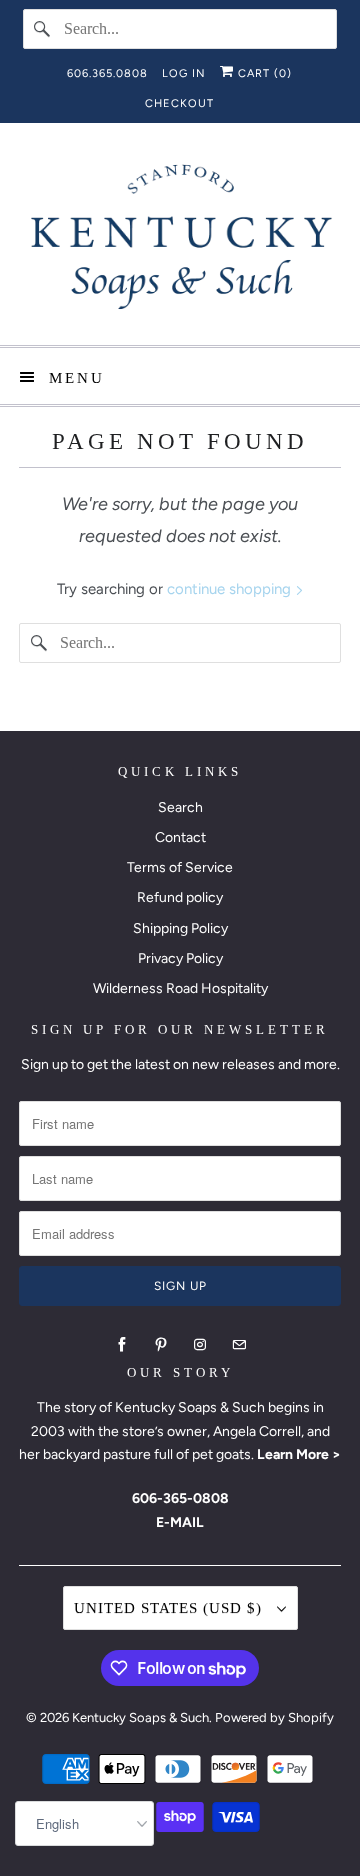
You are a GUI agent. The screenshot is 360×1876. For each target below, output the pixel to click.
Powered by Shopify (274, 1717)
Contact (180, 837)
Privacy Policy (180, 958)
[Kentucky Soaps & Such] (180, 241)
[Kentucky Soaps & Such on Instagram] (200, 1345)
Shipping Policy (180, 928)
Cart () (263, 73)
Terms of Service (180, 867)
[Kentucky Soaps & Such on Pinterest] (161, 1345)
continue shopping (231, 589)
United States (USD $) (170, 1608)
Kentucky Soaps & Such (140, 1717)
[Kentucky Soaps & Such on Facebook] (122, 1345)
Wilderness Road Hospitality (180, 988)
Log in (184, 73)
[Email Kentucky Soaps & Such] (239, 1345)
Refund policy (180, 897)
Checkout (179, 103)
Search (180, 807)
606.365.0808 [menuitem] (107, 73)
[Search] (43, 29)
